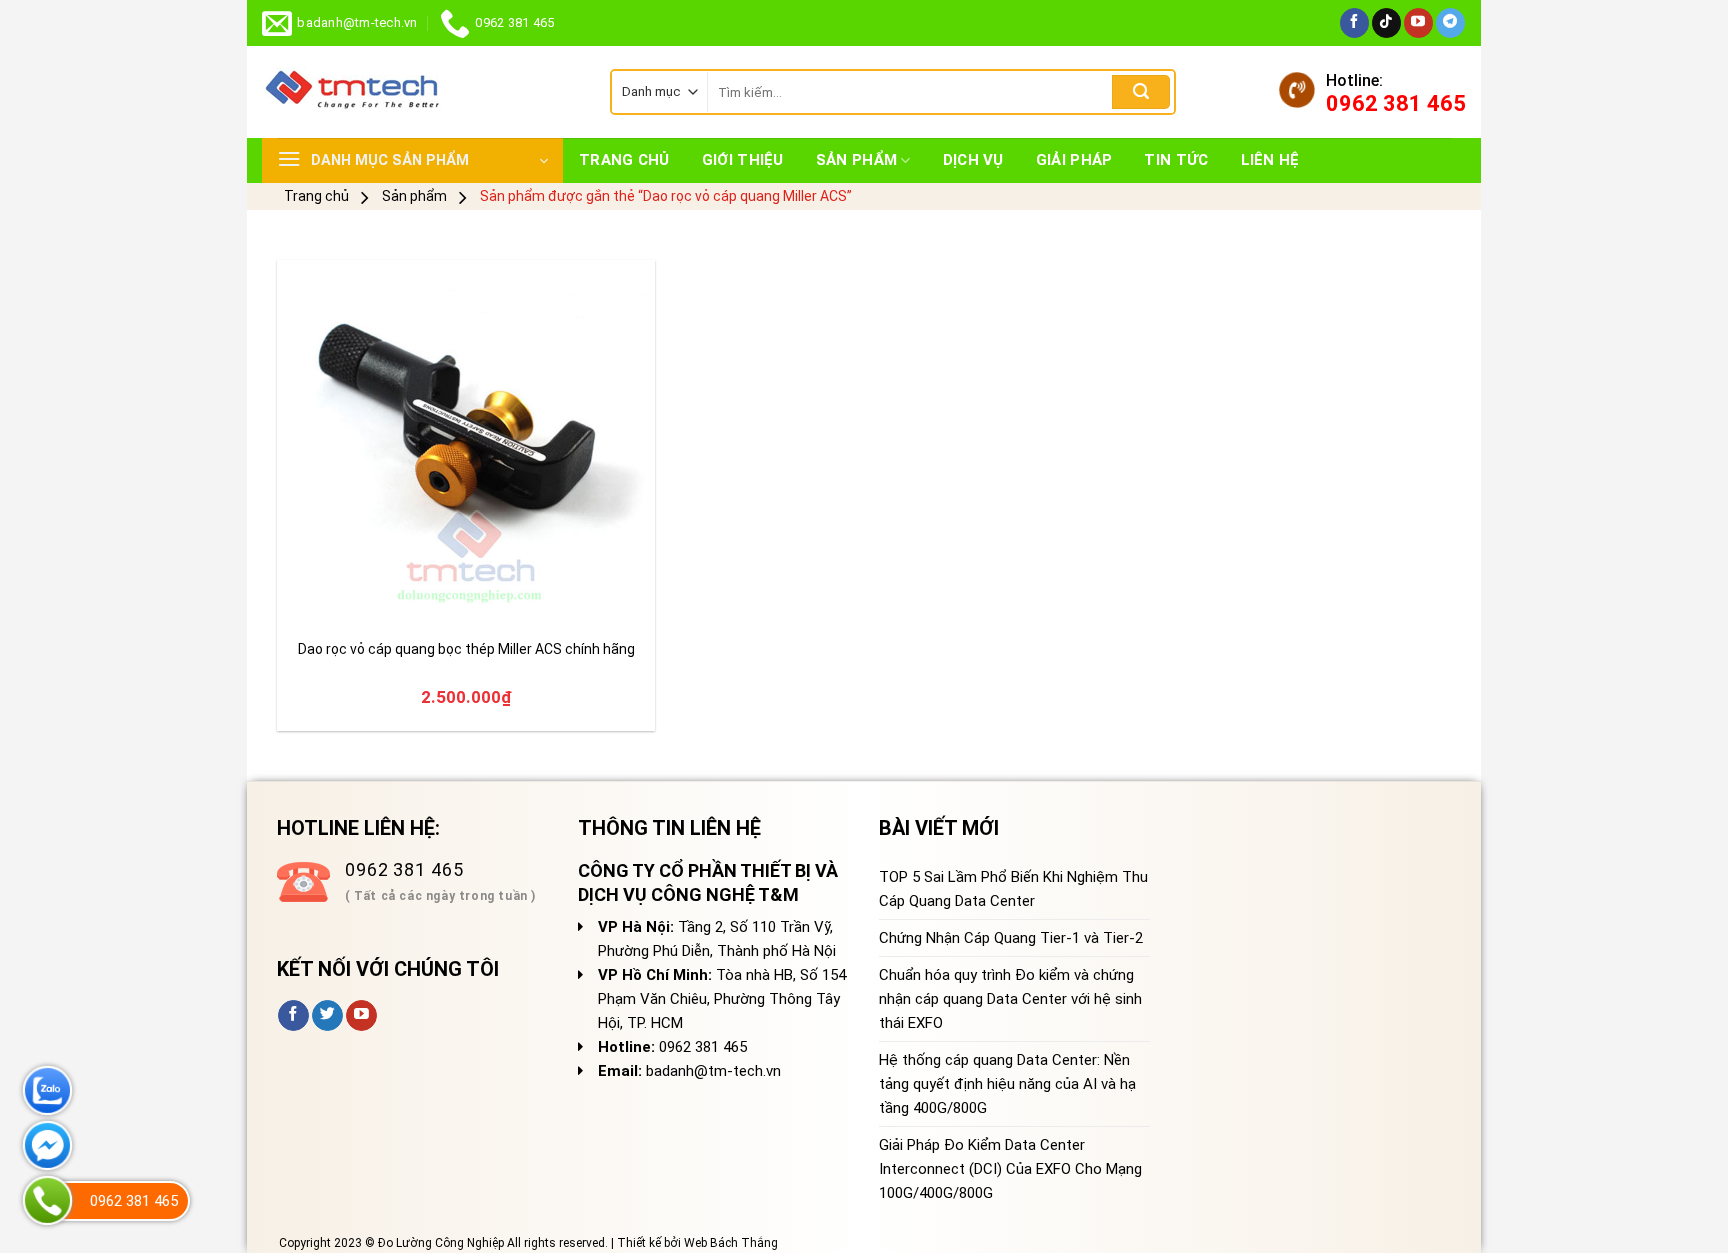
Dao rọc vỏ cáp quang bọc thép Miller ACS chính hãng (466, 649)
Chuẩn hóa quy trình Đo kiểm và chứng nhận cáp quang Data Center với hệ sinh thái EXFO (1010, 999)
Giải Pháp (1074, 160)
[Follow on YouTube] (1418, 23)
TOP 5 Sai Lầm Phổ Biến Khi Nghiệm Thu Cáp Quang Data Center (1013, 889)
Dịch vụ (973, 160)
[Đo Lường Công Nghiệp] (421, 92)
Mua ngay (338, 600)
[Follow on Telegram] (1450, 23)
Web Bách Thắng (731, 1243)
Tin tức (1176, 160)
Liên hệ (1270, 160)
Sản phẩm (856, 160)
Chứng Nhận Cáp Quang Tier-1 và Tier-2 (1011, 938)
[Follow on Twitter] (327, 1016)
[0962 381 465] (47, 1200)
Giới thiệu (743, 160)
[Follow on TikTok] (1386, 23)
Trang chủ (624, 160)
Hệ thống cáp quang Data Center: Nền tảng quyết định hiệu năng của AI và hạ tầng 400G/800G (1007, 1084)
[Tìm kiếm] (1141, 92)
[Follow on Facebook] (1354, 23)
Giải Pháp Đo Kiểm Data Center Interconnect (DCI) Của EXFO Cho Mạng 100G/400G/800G (1010, 1169)
